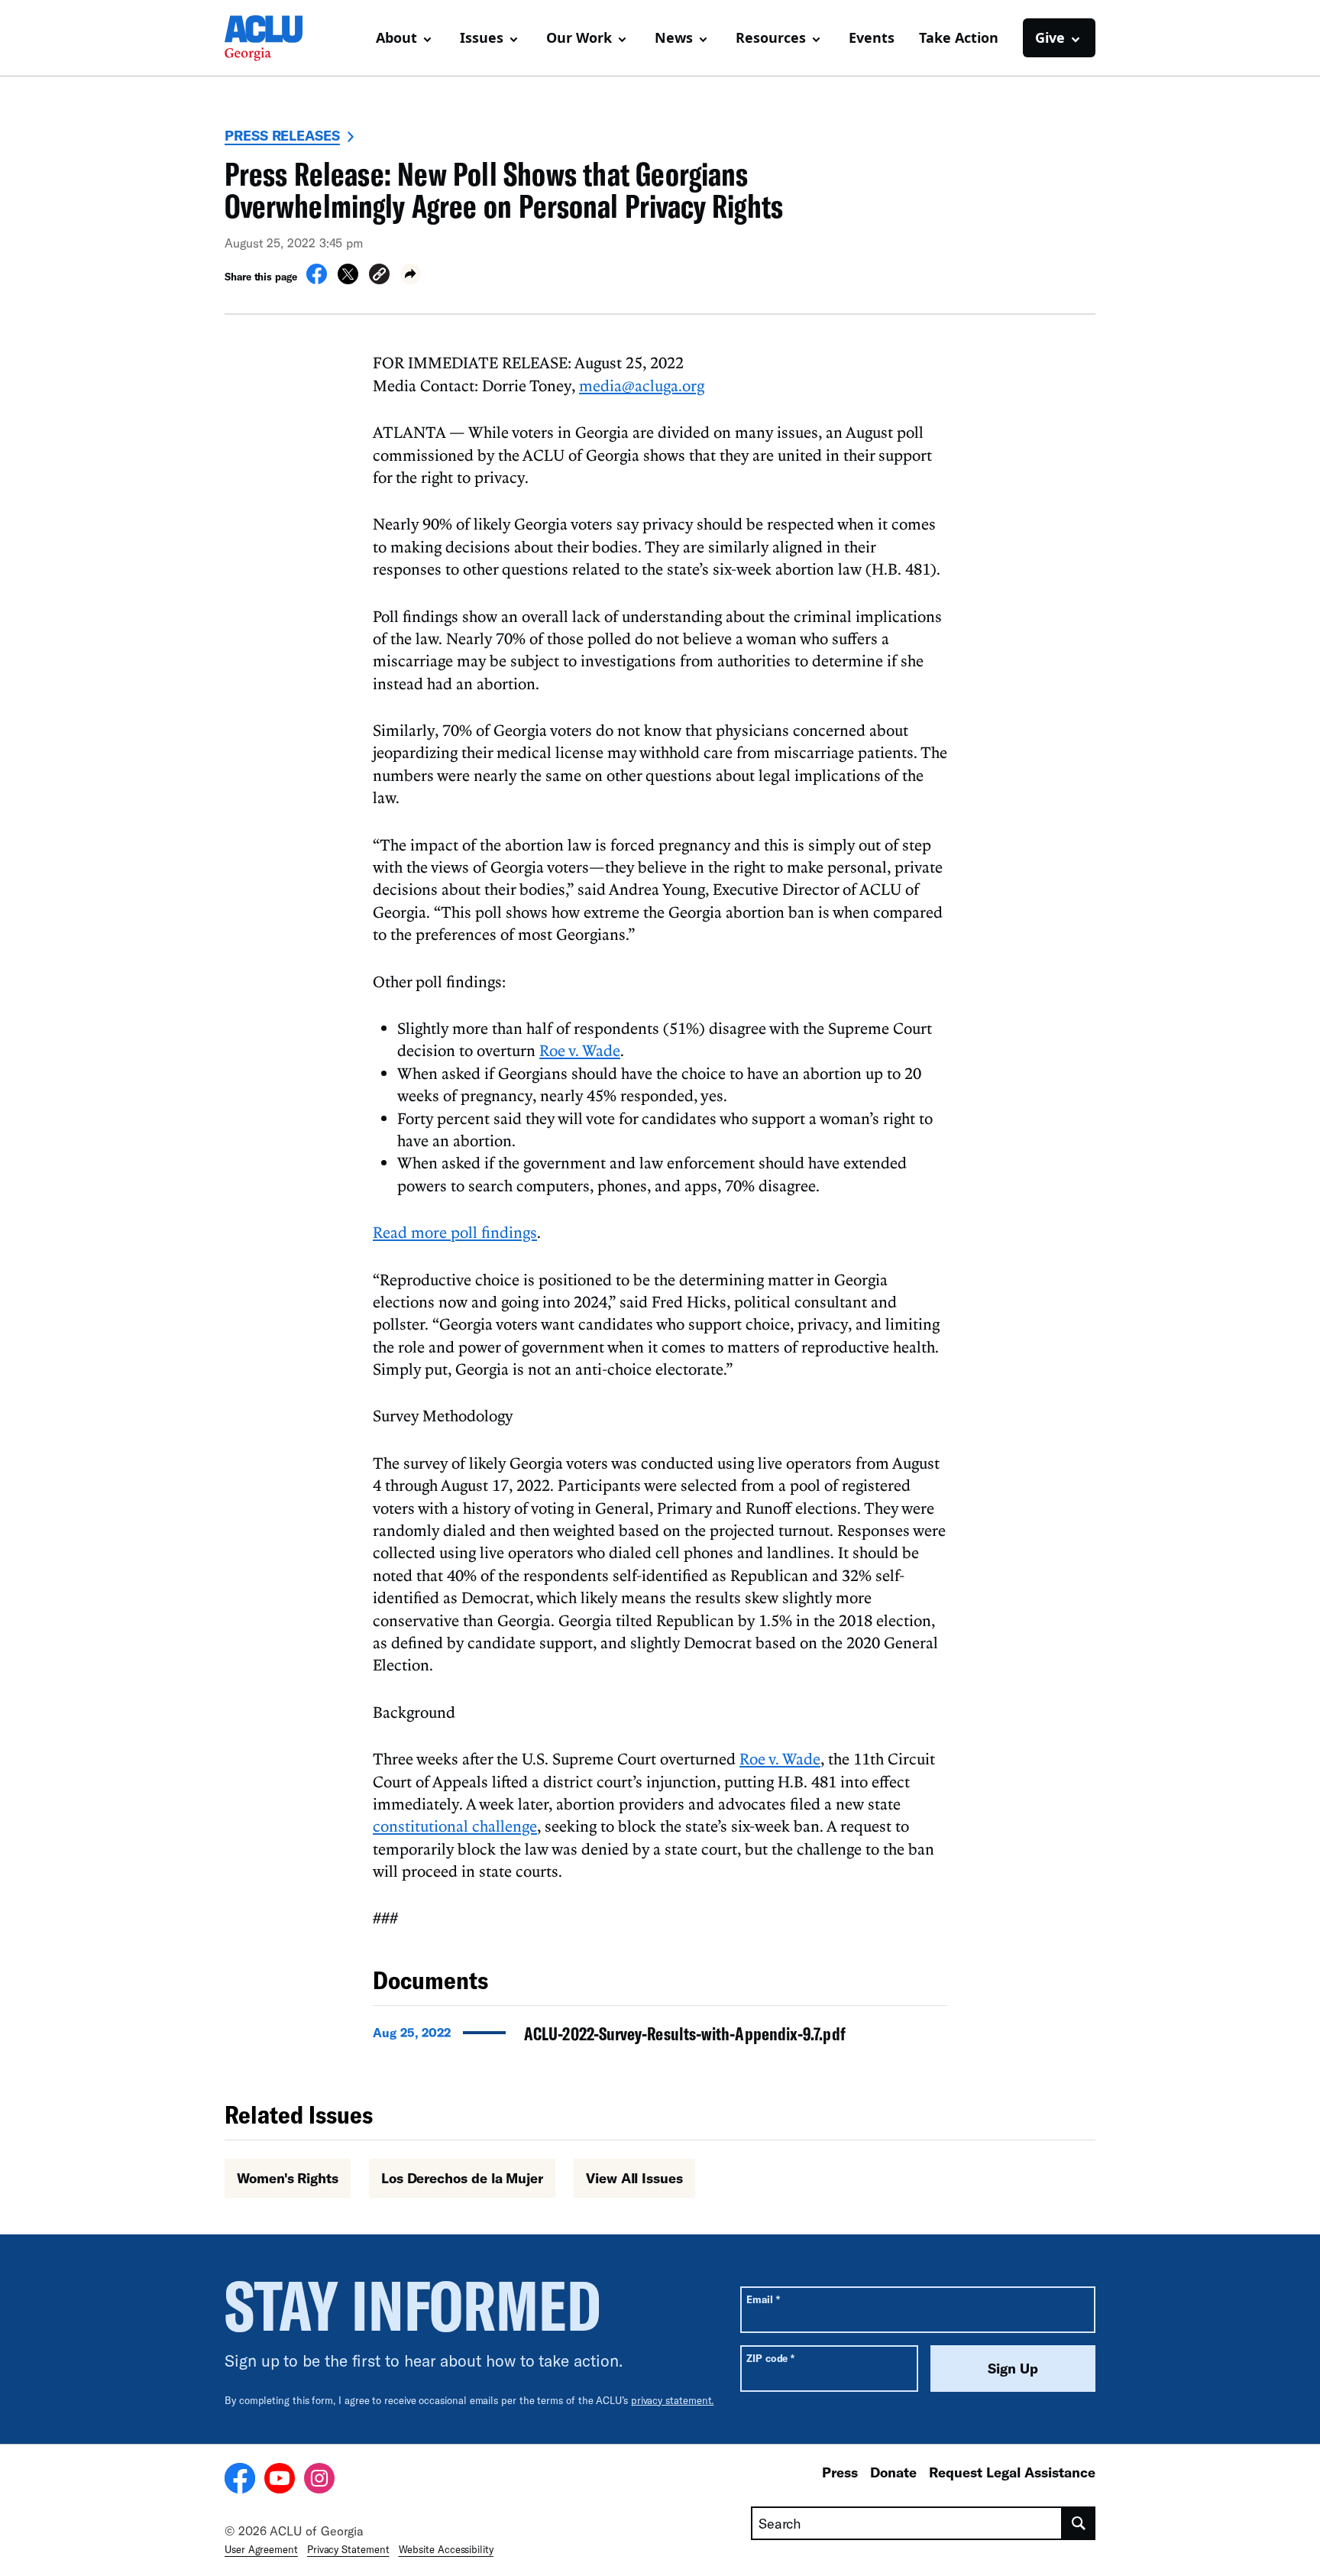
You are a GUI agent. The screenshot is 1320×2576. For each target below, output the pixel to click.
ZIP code (770, 2358)
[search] (1079, 2523)
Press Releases (282, 135)
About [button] (396, 37)
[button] (379, 276)
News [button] (674, 37)
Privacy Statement (348, 2549)
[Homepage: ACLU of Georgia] (278, 38)
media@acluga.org (642, 385)
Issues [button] (482, 37)
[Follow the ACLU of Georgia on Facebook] (240, 2480)
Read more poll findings (455, 1232)
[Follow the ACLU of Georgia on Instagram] (319, 2480)
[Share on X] (348, 280)
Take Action (959, 37)
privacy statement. (673, 2400)
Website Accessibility (446, 2549)
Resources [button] (771, 37)
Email (763, 2299)
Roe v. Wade (580, 1050)
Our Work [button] (579, 37)
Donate (893, 2472)
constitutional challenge (455, 1826)
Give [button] (1050, 37)
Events (872, 37)
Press (840, 2472)
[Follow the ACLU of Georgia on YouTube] (280, 2480)
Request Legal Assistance (1012, 2472)
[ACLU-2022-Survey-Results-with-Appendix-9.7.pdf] (660, 2038)
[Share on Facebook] (317, 280)
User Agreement (261, 2549)
